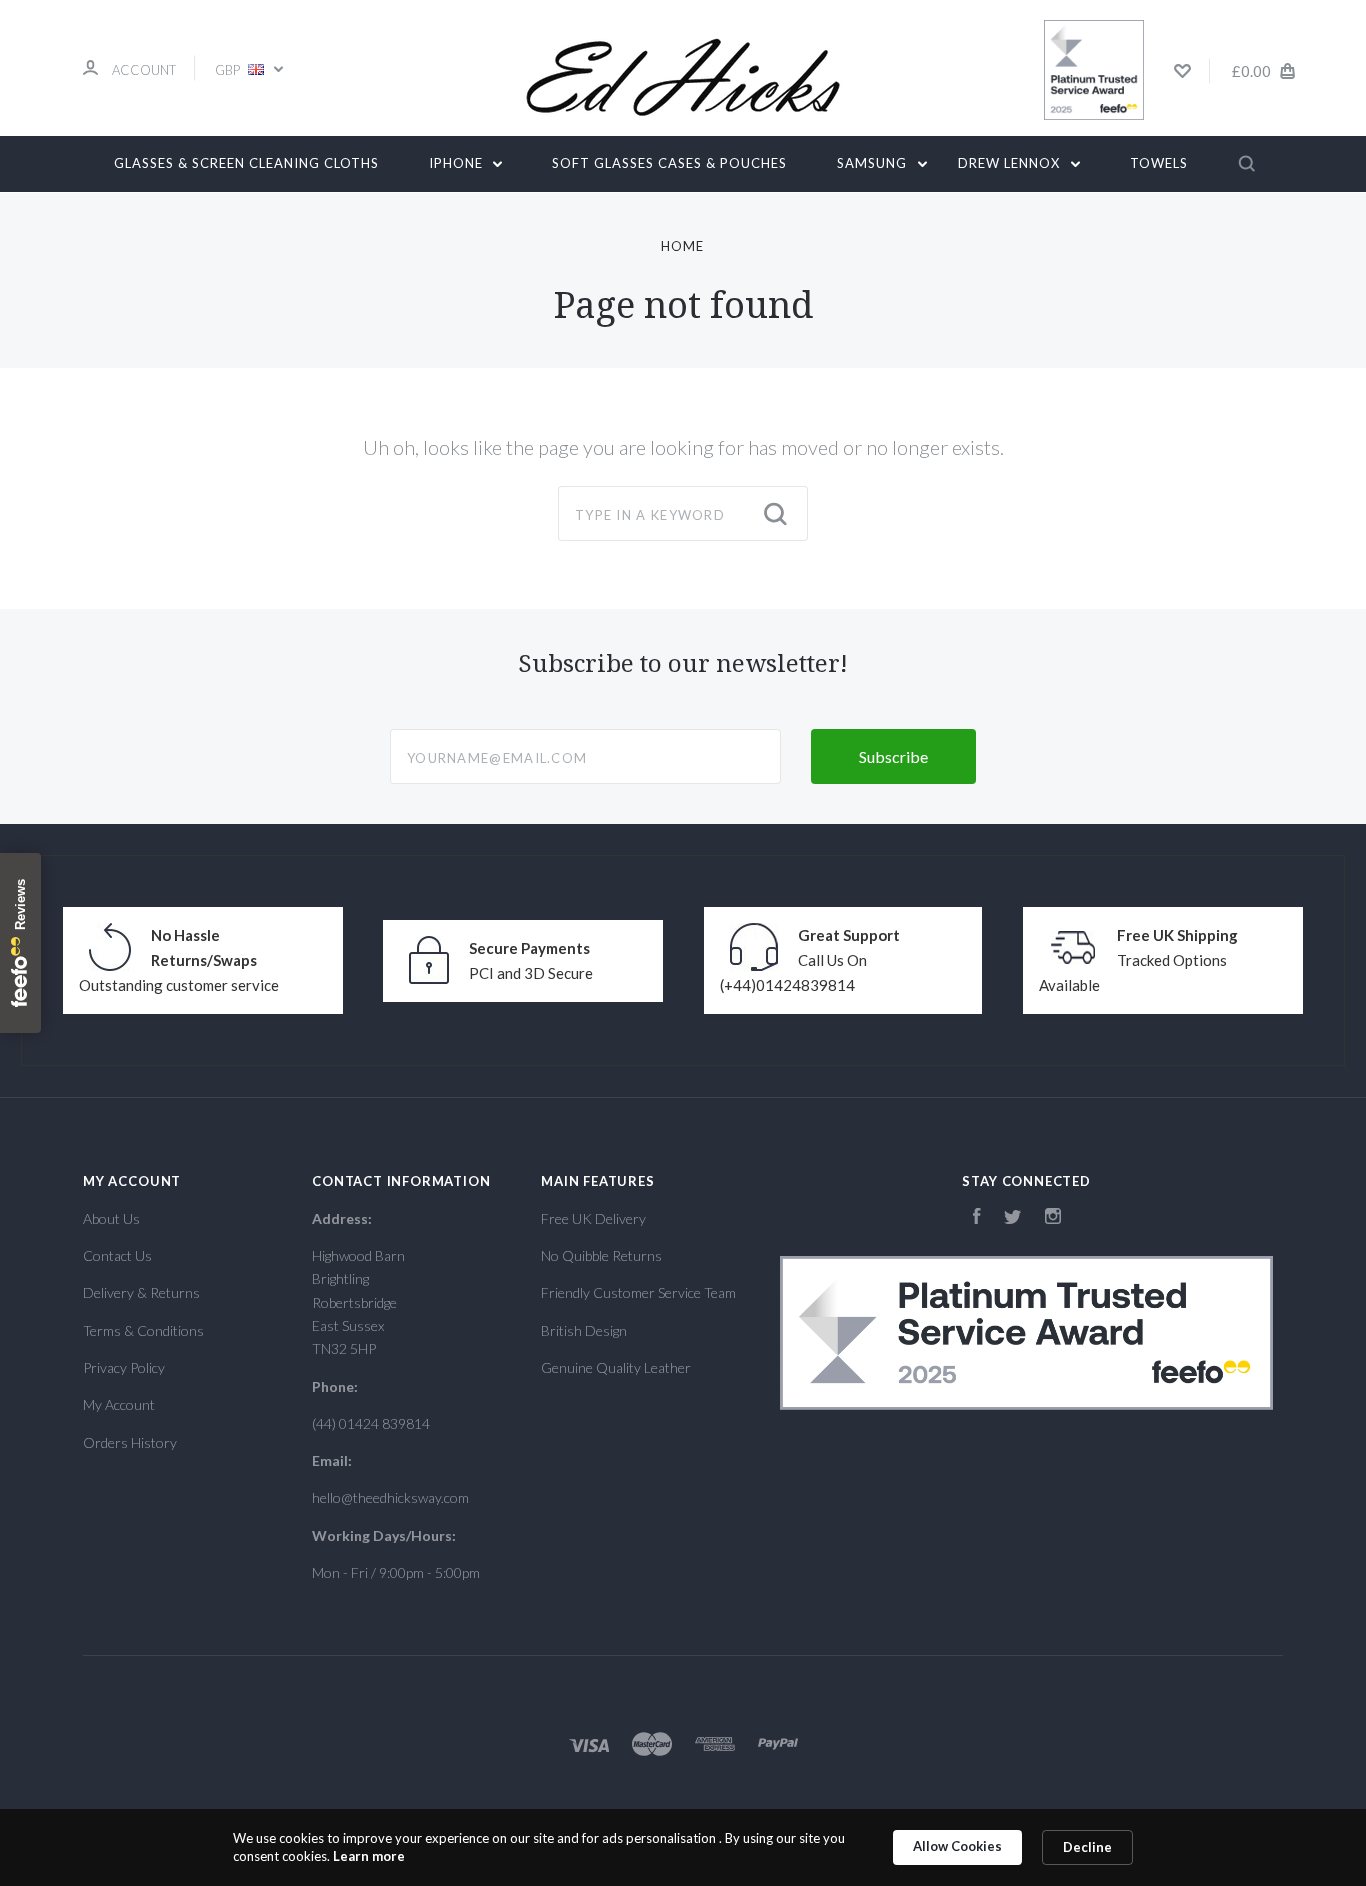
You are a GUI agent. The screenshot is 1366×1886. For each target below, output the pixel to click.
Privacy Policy (124, 1367)
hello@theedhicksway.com (390, 1497)
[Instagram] (1053, 1218)
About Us (111, 1218)
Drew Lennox (1011, 163)
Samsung (874, 163)
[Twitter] (1013, 1218)
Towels (1159, 163)
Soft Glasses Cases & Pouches (669, 163)
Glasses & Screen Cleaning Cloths (246, 163)
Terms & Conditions (143, 1330)
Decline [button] (1087, 1847)
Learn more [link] (369, 1856)
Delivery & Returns (141, 1292)
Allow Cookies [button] (957, 1846)
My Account (119, 1404)
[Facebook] (977, 1218)
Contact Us (117, 1255)
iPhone (458, 163)
